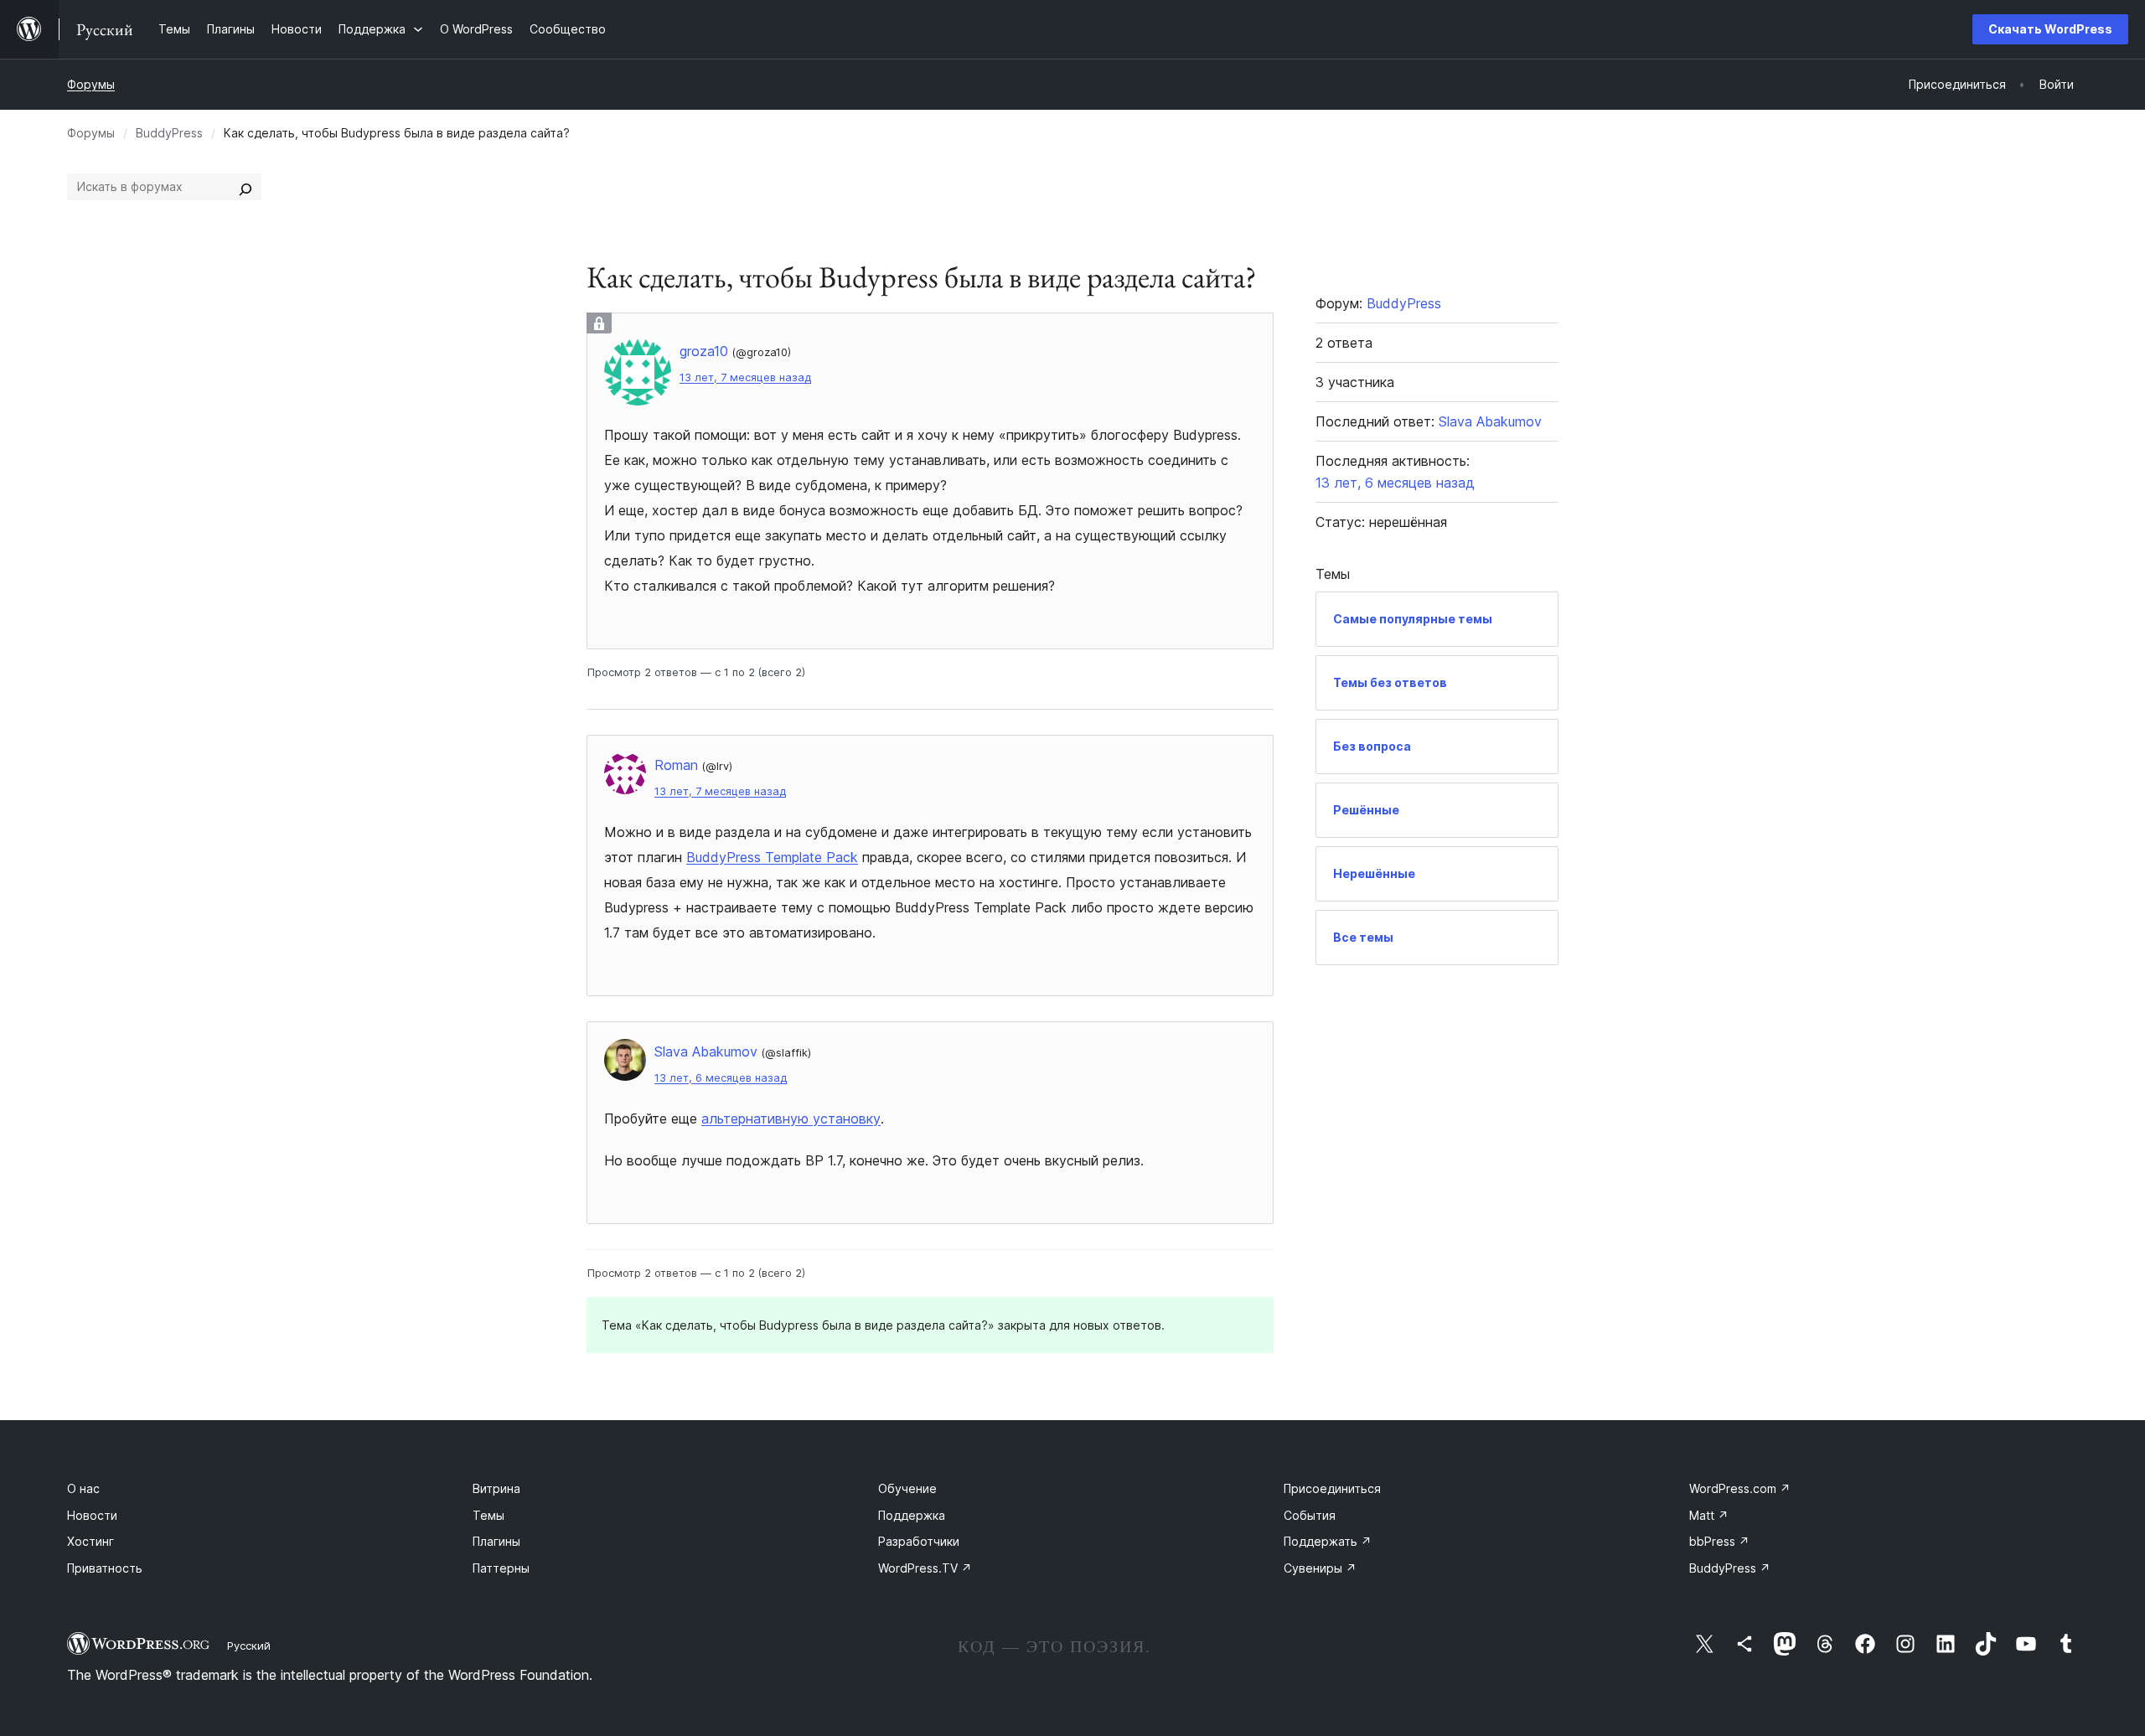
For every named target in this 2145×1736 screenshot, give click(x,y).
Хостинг (90, 1541)
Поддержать (1328, 1541)
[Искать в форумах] (246, 187)
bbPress (1719, 1541)
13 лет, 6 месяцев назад (721, 1078)
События (1310, 1515)
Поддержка (912, 1515)
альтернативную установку (791, 1119)
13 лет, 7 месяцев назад (745, 377)
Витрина (496, 1488)
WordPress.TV (925, 1568)
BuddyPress (169, 133)
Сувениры (1320, 1568)
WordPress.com (1740, 1488)
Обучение (907, 1488)
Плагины (496, 1541)
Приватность (105, 1568)
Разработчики (919, 1541)
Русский (249, 1646)
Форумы (91, 84)
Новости (92, 1515)
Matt (1709, 1515)
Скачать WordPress (2050, 29)
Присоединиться (1332, 1488)
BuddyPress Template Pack (772, 857)
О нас (83, 1488)
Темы (488, 1515)
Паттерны (501, 1568)
